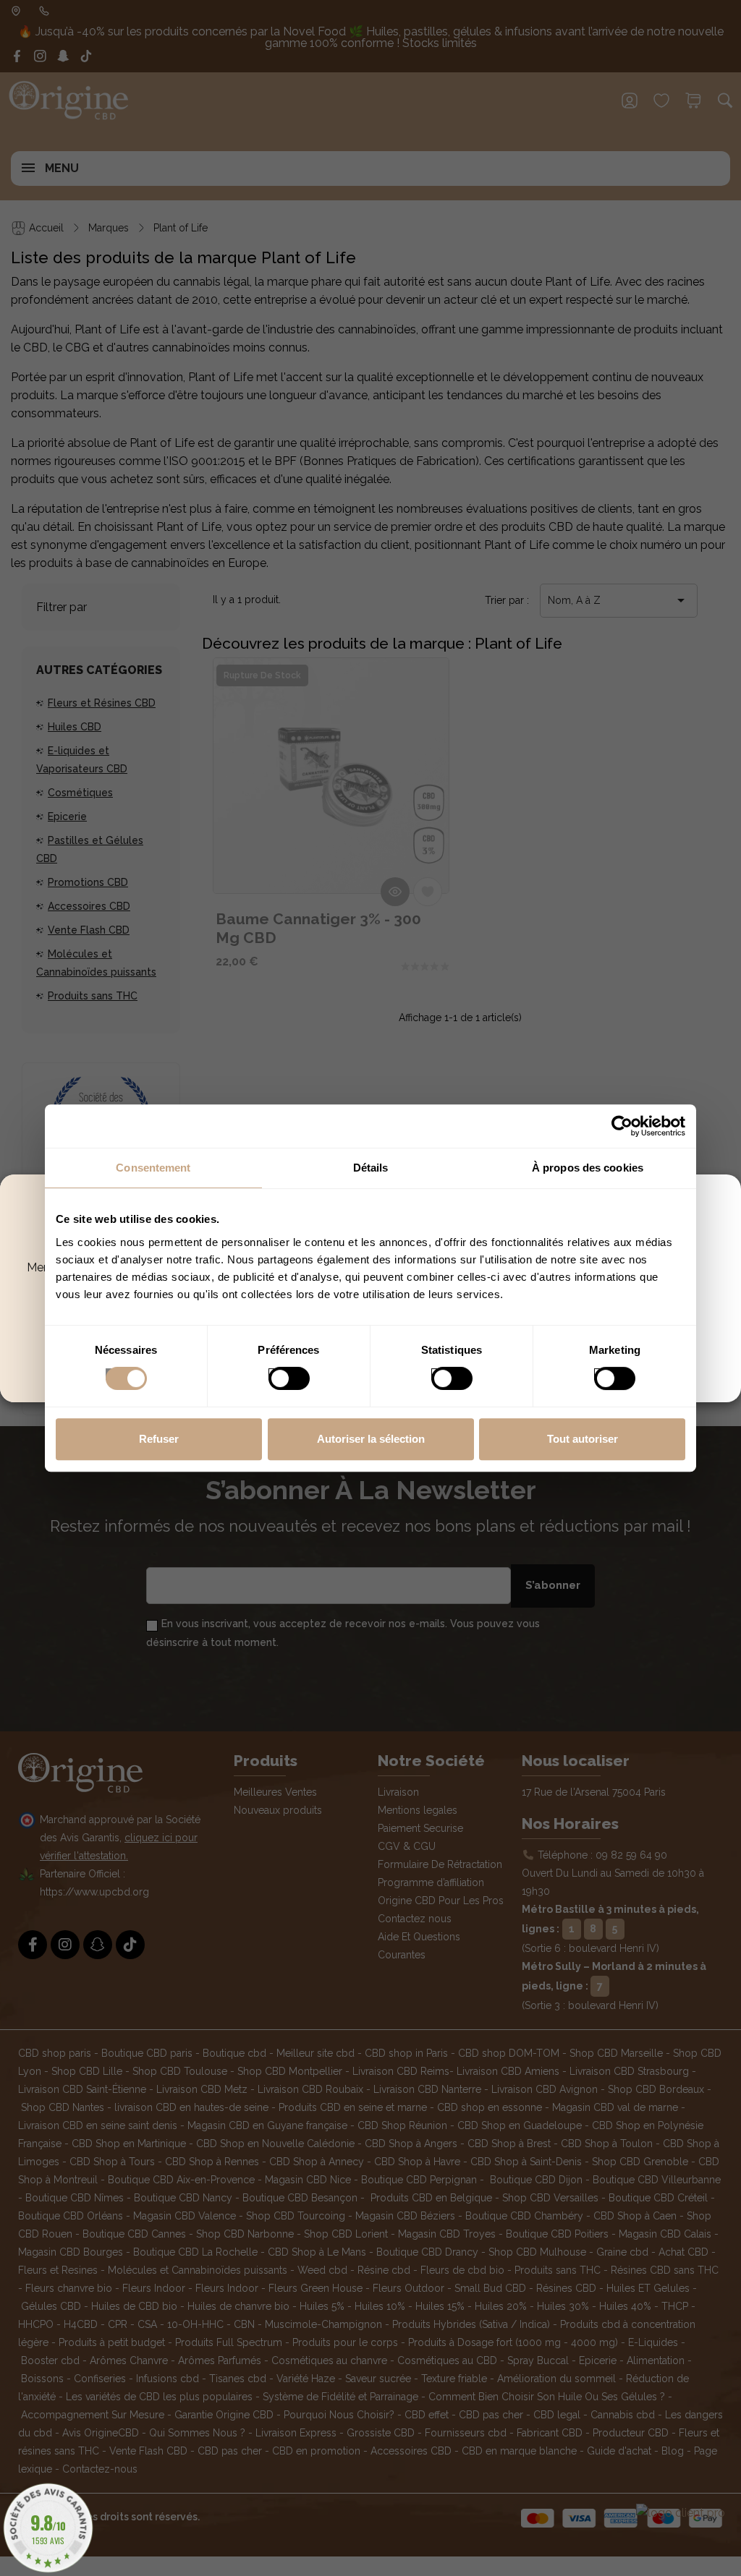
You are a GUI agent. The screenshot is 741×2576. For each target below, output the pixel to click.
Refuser (159, 1439)
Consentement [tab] (153, 1168)
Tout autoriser (583, 1439)
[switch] (274, 1374)
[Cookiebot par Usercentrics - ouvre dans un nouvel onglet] (622, 1126)
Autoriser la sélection (371, 1439)
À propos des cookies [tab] (588, 1168)
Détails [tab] (371, 1168)
